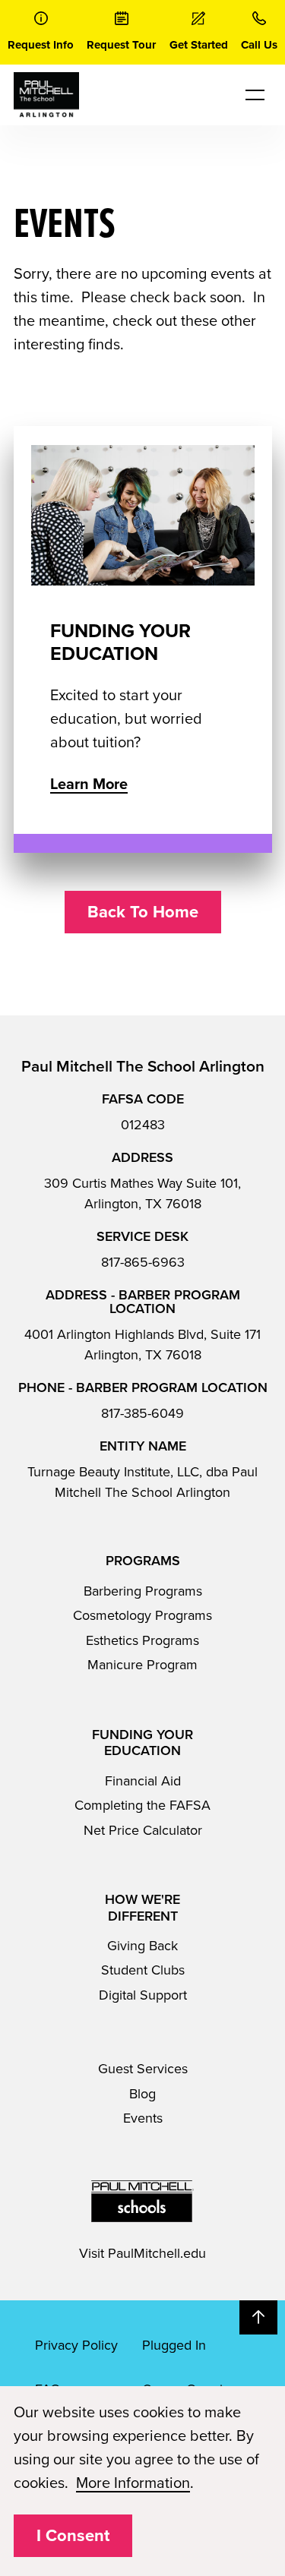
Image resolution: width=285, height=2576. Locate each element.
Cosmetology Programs (142, 1615)
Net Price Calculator (143, 1830)
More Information (133, 2483)
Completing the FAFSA (142, 1805)
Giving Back (142, 1946)
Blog (142, 2094)
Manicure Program (142, 1665)
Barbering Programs (143, 1591)
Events (143, 2118)
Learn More (89, 784)
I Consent (73, 2536)
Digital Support (143, 1995)
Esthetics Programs (142, 1640)
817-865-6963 (143, 1262)
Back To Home (143, 912)
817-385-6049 (142, 1413)
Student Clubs (143, 1970)
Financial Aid (143, 1781)
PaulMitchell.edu (157, 2253)
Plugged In (174, 2345)
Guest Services (143, 2069)
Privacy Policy (76, 2345)
